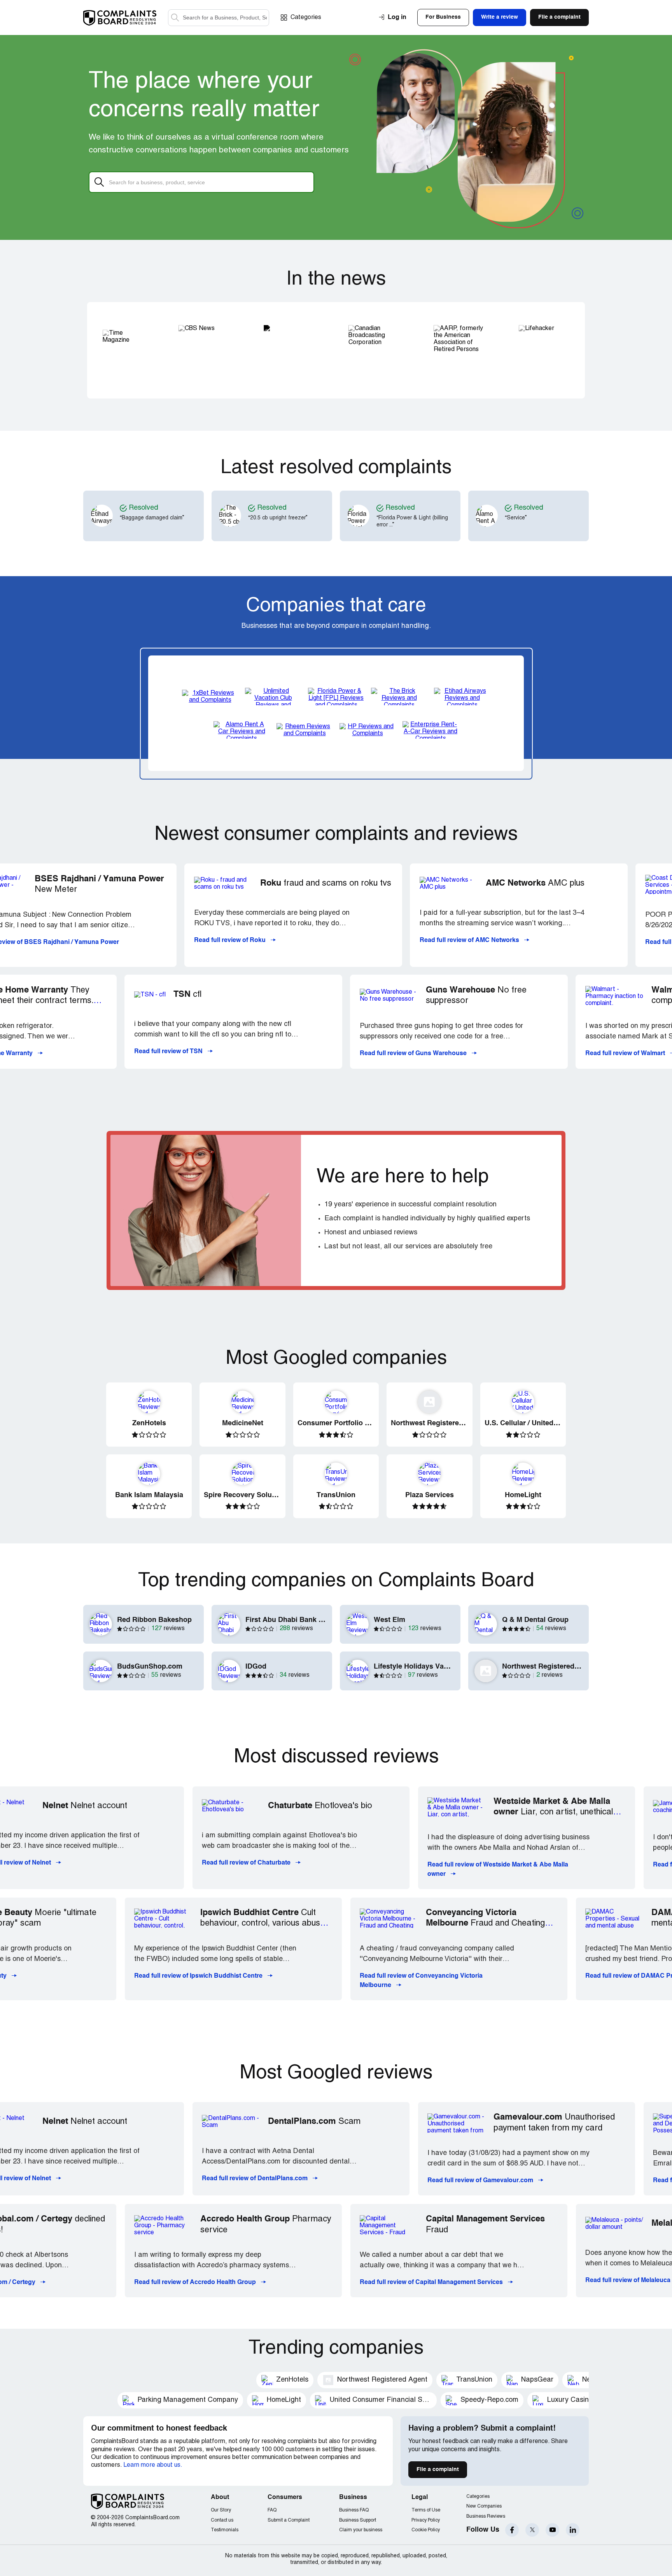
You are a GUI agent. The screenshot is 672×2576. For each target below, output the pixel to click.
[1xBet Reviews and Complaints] (210, 696)
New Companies (484, 2506)
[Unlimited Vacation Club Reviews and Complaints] (273, 696)
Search (175, 18)
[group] (158, 516)
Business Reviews (486, 2516)
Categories (306, 17)
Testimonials (225, 2530)
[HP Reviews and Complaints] (367, 730)
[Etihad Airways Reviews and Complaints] (462, 696)
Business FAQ (354, 2510)
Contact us (222, 2520)
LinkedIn (573, 2530)
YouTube (552, 2530)
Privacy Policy (426, 2520)
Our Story (221, 2510)
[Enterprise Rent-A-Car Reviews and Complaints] (430, 730)
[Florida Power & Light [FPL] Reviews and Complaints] (336, 696)
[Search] (219, 18)
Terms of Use (426, 2510)
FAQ (272, 2510)
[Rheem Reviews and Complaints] (304, 730)
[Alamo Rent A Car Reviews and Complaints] (241, 730)
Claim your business (361, 2530)
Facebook (512, 2530)
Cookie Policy (426, 2530)
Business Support (358, 2520)
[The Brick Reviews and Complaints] (399, 696)
